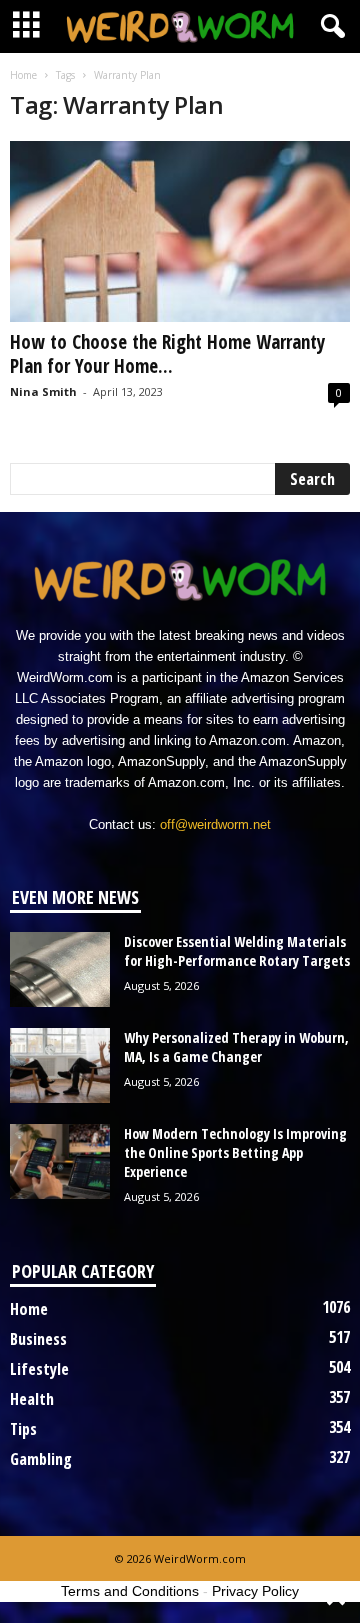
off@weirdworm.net (215, 824)
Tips (23, 1429)
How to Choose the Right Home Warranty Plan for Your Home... (167, 354)
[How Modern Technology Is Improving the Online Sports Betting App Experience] (60, 1161)
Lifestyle (39, 1369)
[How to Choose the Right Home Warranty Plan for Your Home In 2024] (180, 231)
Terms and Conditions (130, 1591)
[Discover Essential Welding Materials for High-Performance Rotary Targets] (60, 969)
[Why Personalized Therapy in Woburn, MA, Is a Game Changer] (60, 1065)
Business (38, 1339)
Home (23, 75)
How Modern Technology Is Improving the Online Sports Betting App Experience (235, 1152)
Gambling (41, 1459)
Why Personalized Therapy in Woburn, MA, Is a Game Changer (236, 1047)
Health (32, 1399)
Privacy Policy (255, 1591)
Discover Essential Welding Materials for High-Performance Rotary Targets (237, 951)
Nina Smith (43, 391)
